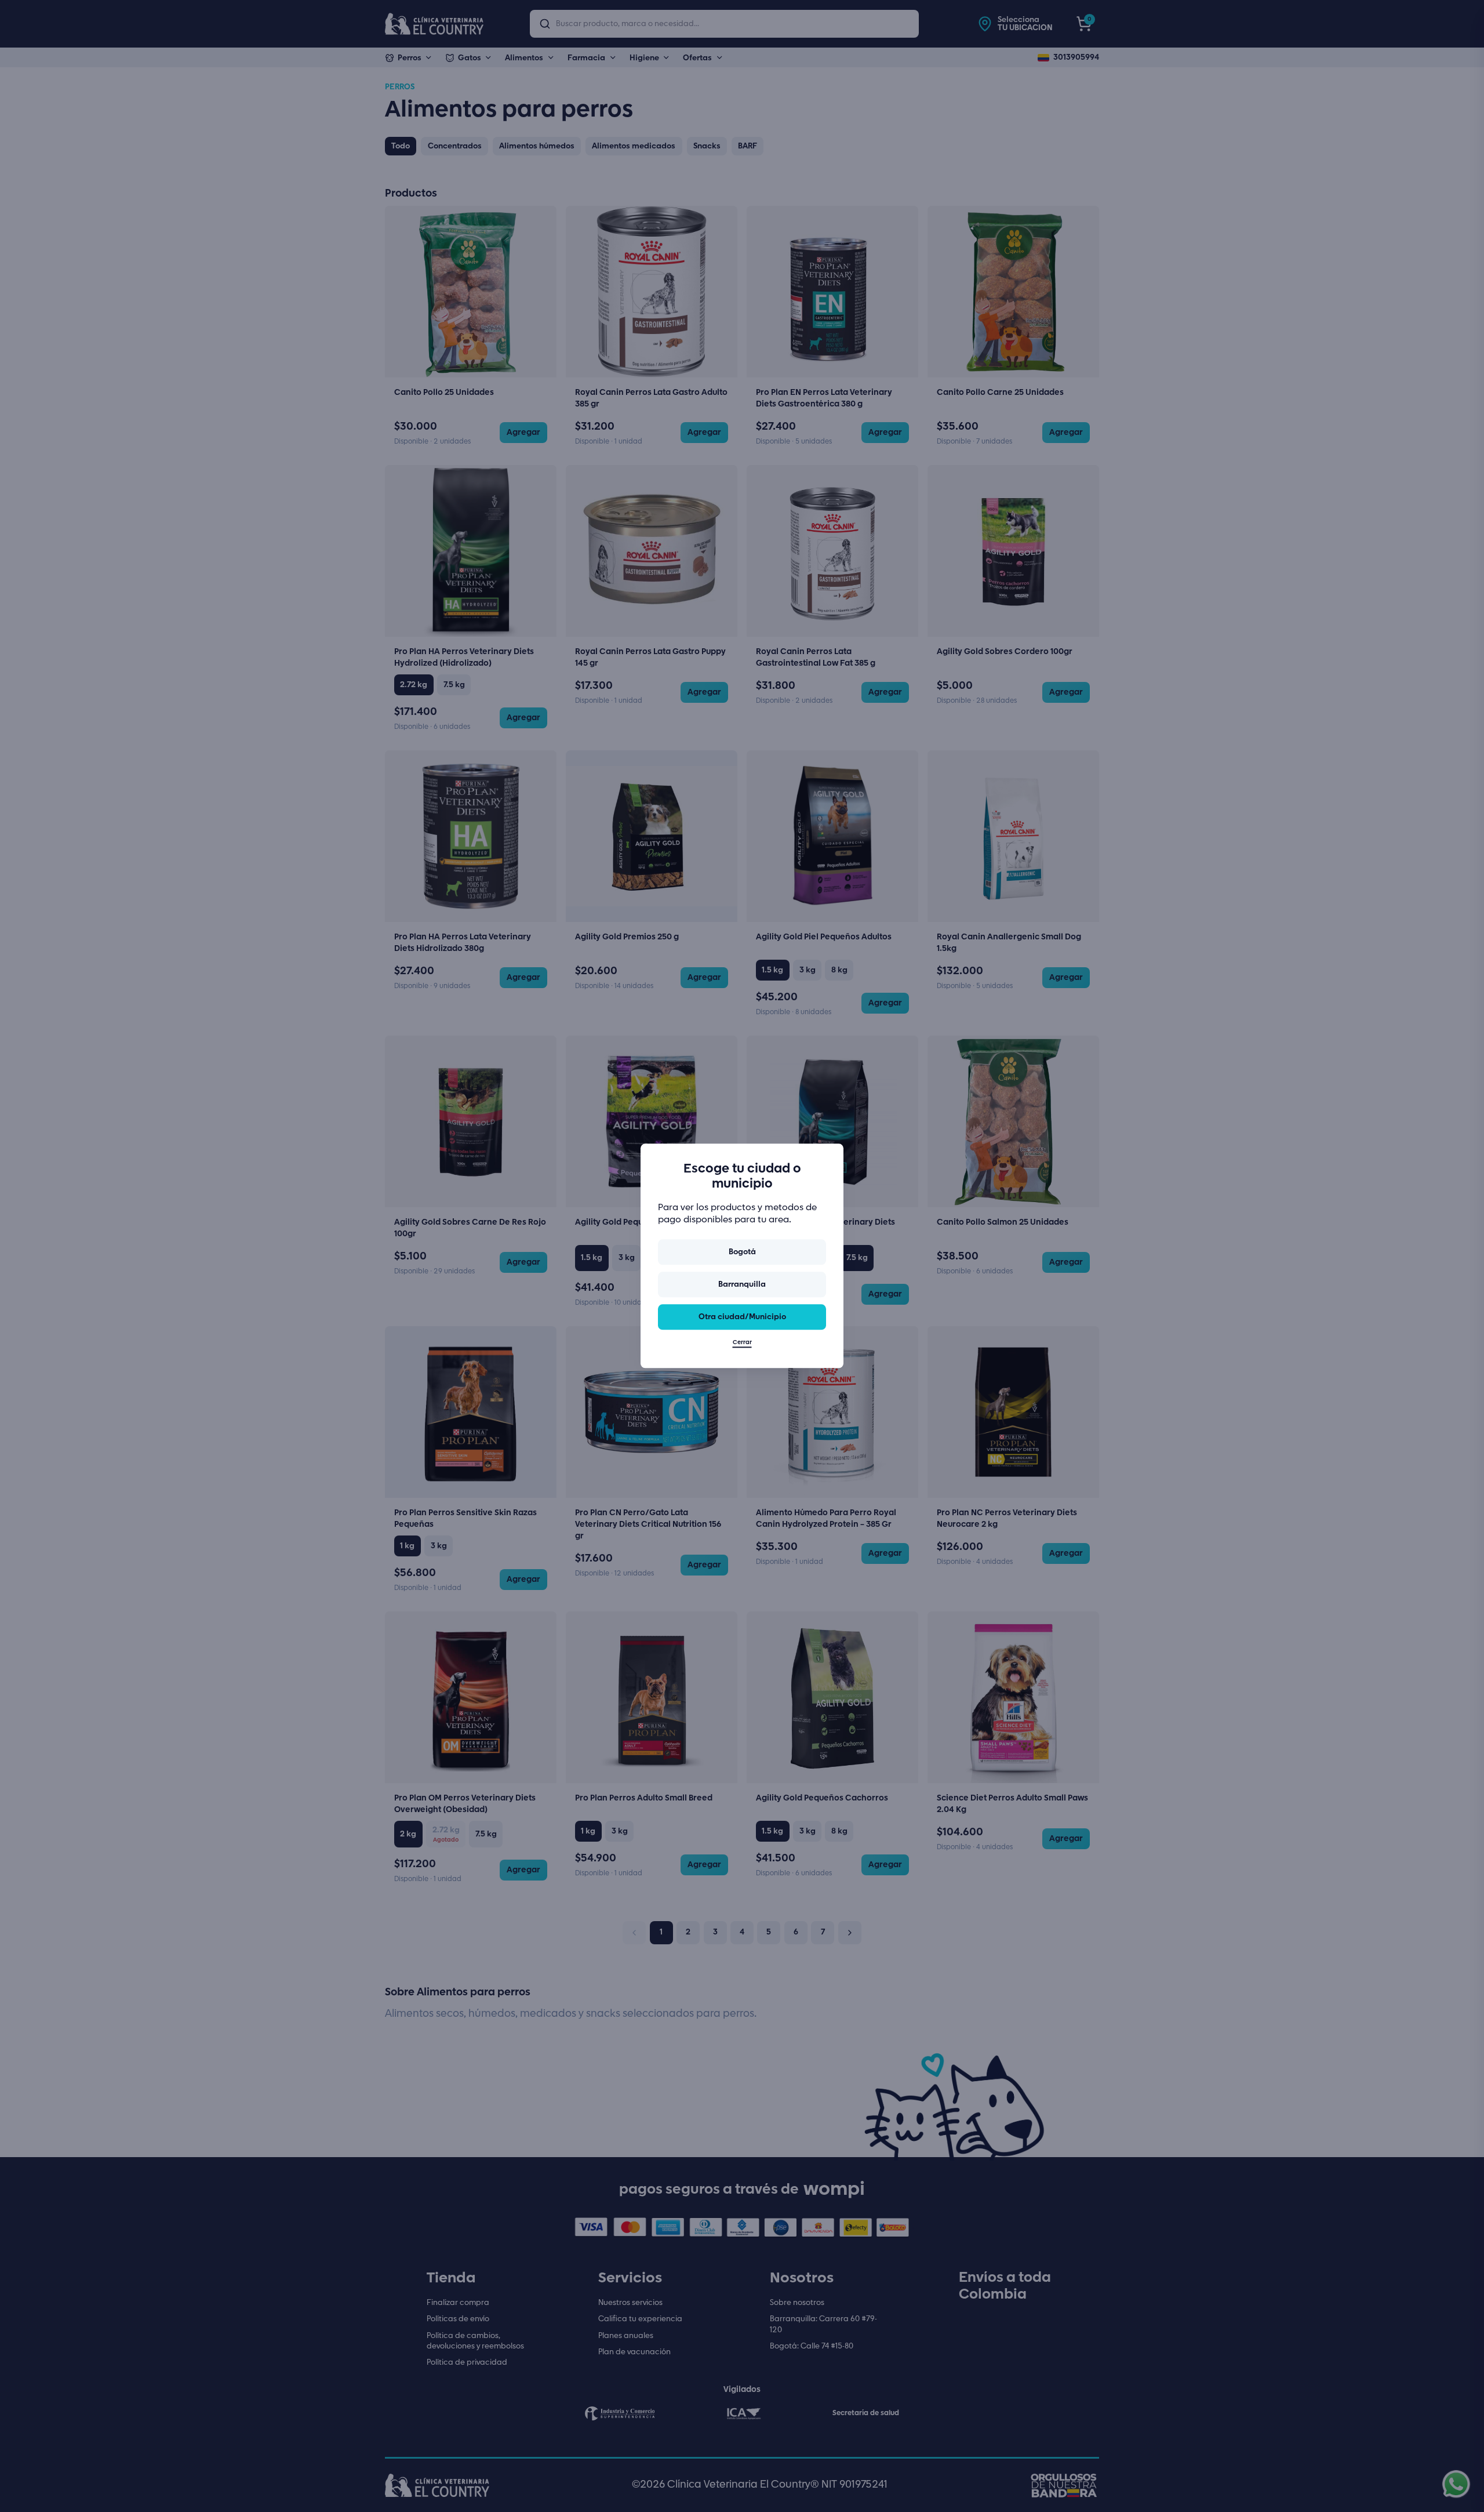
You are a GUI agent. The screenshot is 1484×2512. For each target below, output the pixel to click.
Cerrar (742, 1343)
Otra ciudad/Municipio (742, 1317)
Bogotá (742, 1252)
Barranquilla (742, 1284)
